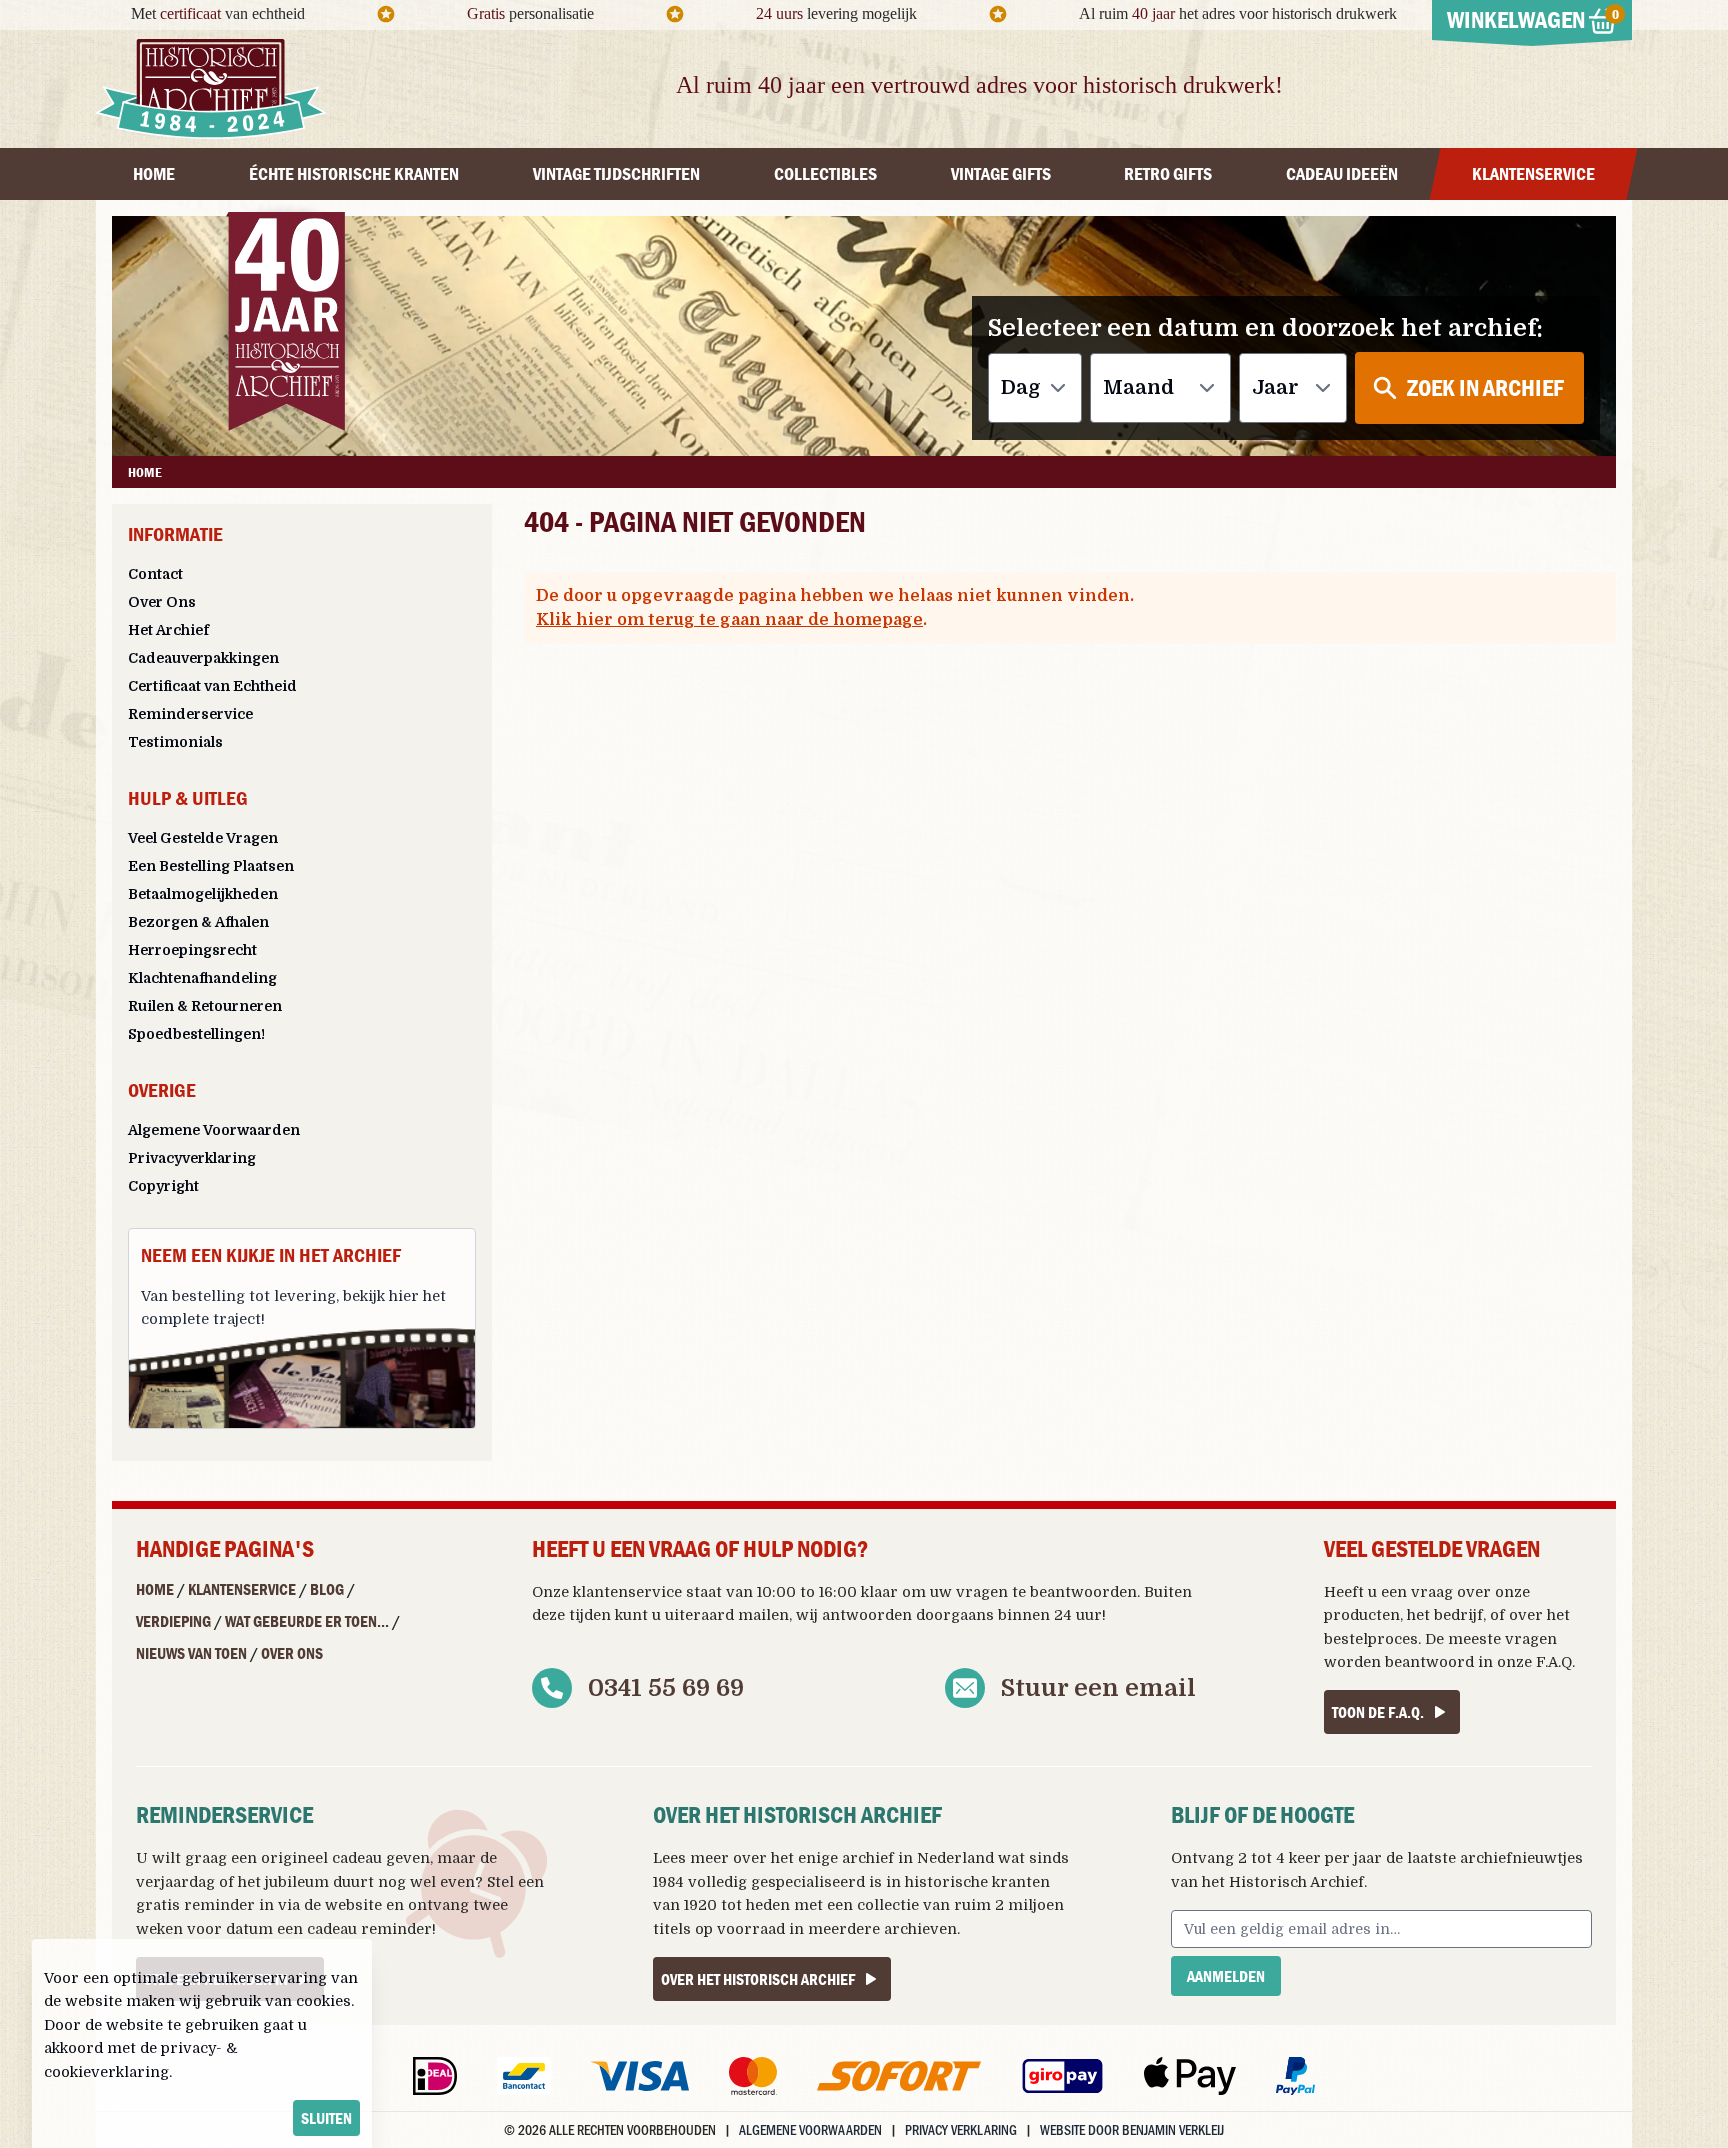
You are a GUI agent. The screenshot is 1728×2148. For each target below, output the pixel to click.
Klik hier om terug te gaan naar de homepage (729, 620)
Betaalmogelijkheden (203, 894)
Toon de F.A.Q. (1378, 1712)
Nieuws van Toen (191, 1653)
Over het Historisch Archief (758, 1979)
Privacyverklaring (192, 1158)
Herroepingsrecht (192, 950)
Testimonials (175, 742)
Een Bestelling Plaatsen (211, 866)
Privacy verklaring (961, 2129)
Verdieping (173, 1621)
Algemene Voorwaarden (214, 1130)
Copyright (163, 1186)
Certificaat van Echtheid (212, 686)
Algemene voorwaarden (810, 2129)
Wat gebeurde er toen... (307, 1621)
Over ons (292, 1653)
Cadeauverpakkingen (203, 658)
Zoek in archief (1485, 387)
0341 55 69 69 (666, 1688)
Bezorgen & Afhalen (198, 922)
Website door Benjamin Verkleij (1132, 2129)
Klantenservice (242, 1589)
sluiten (326, 2118)
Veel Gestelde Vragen (203, 838)
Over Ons (162, 602)
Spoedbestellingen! (196, 1034)
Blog (327, 1589)
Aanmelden (1226, 1976)
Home (155, 1589)
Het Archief (168, 630)
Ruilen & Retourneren (205, 1006)
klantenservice (627, 1592)
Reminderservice (190, 714)
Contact (155, 574)
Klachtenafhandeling (202, 978)
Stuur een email (1098, 1688)
